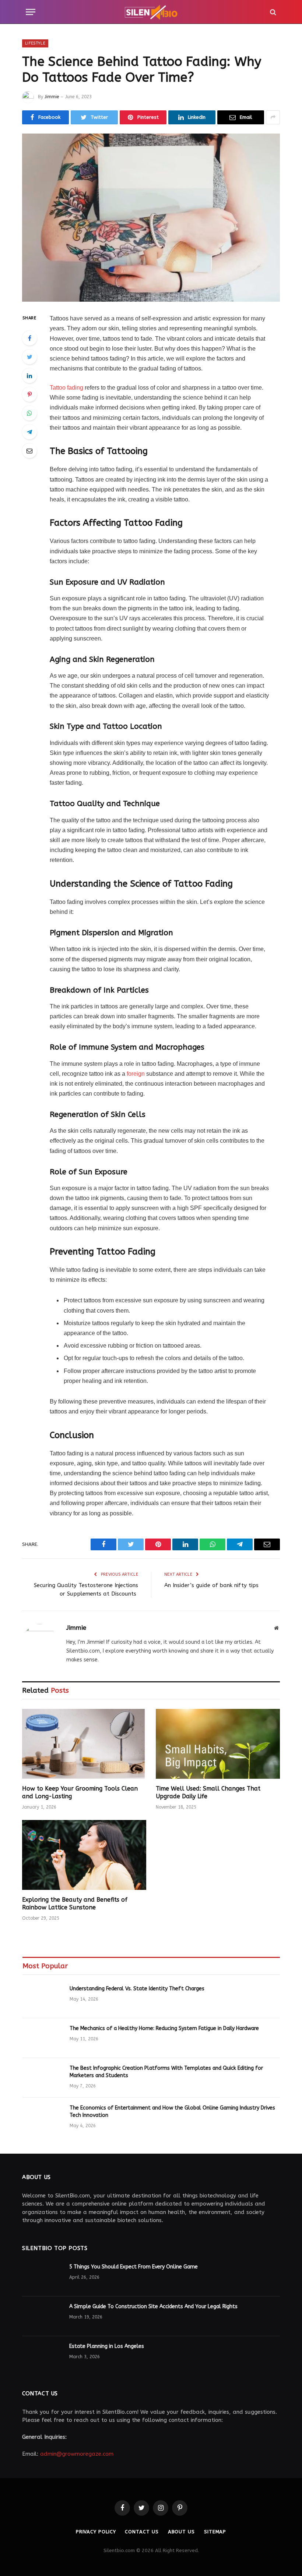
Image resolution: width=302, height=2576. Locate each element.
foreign (136, 1074)
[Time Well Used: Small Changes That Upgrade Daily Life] (218, 1744)
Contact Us (142, 2532)
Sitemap (215, 2532)
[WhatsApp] (29, 413)
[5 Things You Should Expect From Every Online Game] (42, 2277)
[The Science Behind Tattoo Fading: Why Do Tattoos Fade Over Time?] (151, 218)
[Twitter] (29, 357)
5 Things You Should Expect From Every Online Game (134, 2267)
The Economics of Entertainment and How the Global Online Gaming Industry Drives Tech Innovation (172, 2112)
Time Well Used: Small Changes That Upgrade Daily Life (208, 1793)
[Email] (29, 451)
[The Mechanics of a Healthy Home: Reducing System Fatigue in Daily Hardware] (43, 2038)
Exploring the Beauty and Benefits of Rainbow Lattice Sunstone (75, 1904)
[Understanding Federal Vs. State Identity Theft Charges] (43, 1998)
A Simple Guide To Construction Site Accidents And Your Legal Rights (153, 2307)
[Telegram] (29, 432)
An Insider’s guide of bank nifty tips (211, 1585)
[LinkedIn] (29, 376)
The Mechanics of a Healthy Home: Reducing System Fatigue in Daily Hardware (164, 2028)
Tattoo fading (66, 388)
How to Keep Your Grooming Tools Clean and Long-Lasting (80, 1793)
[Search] (272, 12)
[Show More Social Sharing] (273, 117)
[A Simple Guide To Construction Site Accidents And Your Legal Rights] (42, 2316)
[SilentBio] (151, 12)
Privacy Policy (96, 2532)
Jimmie (52, 97)
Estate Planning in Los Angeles (107, 2346)
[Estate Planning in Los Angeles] (42, 2356)
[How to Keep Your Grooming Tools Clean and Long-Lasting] (84, 1744)
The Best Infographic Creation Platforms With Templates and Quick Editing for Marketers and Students (166, 2072)
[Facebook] (29, 338)
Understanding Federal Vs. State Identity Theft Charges (137, 1989)
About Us (181, 2532)
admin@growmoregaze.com (77, 2454)
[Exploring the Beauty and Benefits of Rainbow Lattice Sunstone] (84, 1855)
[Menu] (31, 12)
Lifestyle (35, 43)
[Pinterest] (29, 394)
